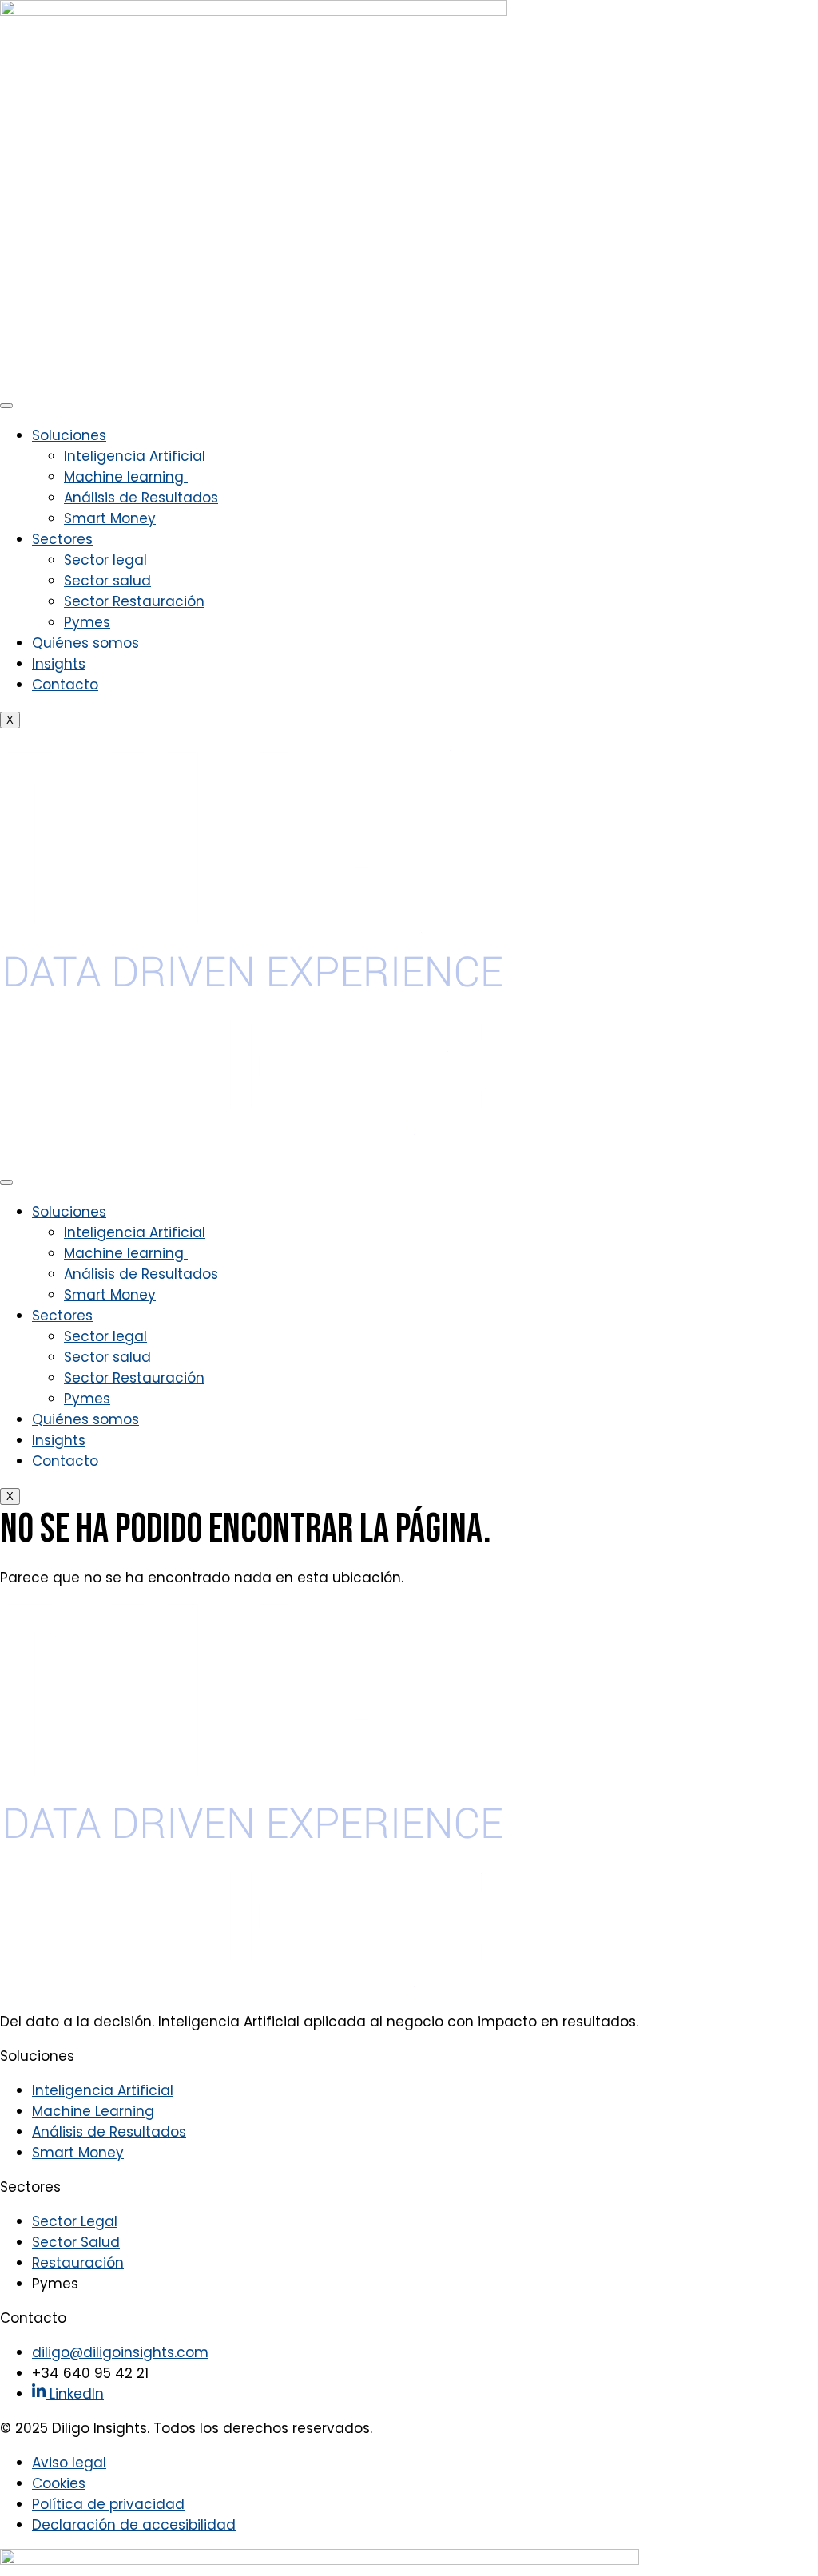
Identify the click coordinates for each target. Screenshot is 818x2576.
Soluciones (69, 435)
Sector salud (107, 581)
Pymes (87, 622)
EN (8, 740)
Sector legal (105, 560)
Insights (59, 664)
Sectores (62, 539)
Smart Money (110, 518)
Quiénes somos (85, 643)
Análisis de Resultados (141, 498)
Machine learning (126, 477)
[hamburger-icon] (6, 406)
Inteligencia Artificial (135, 456)
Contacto (65, 685)
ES (28, 740)
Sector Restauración (134, 601)
